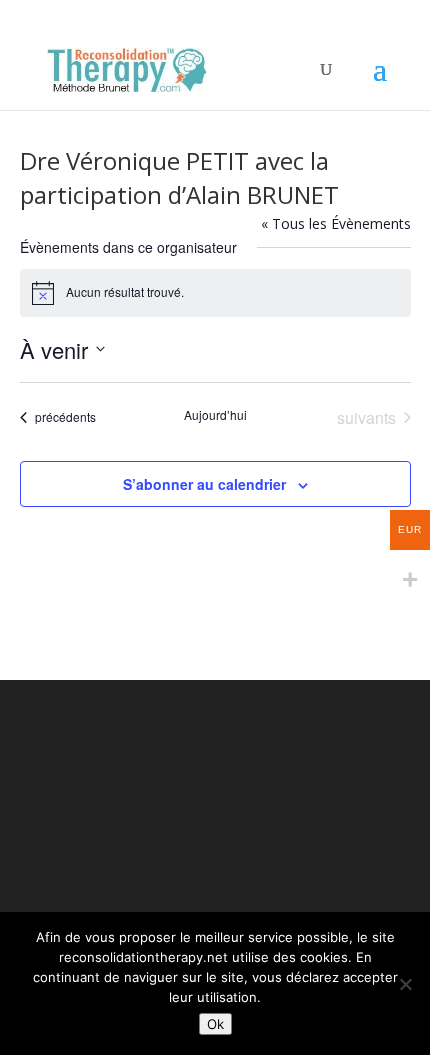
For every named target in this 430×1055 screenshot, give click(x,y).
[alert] (215, 293)
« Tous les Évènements (336, 223)
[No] (405, 984)
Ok (215, 1024)
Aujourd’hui (215, 415)
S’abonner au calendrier (204, 484)
